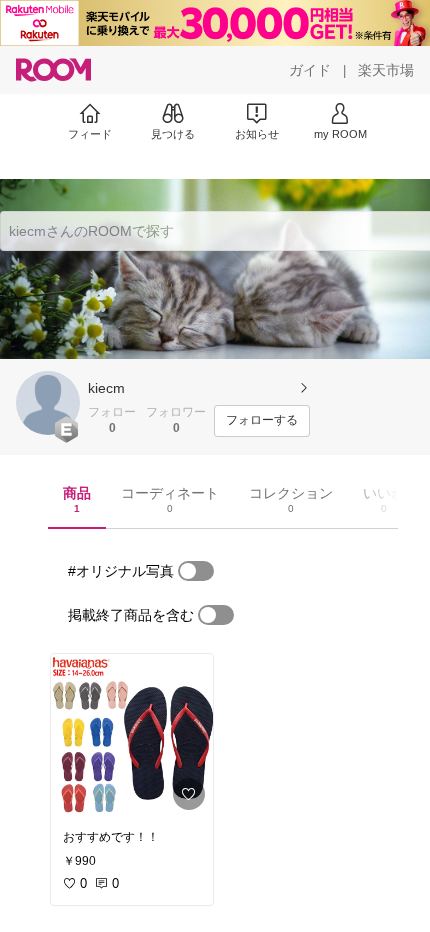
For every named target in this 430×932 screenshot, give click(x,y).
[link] (132, 736)
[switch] (196, 571)
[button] (48, 403)
